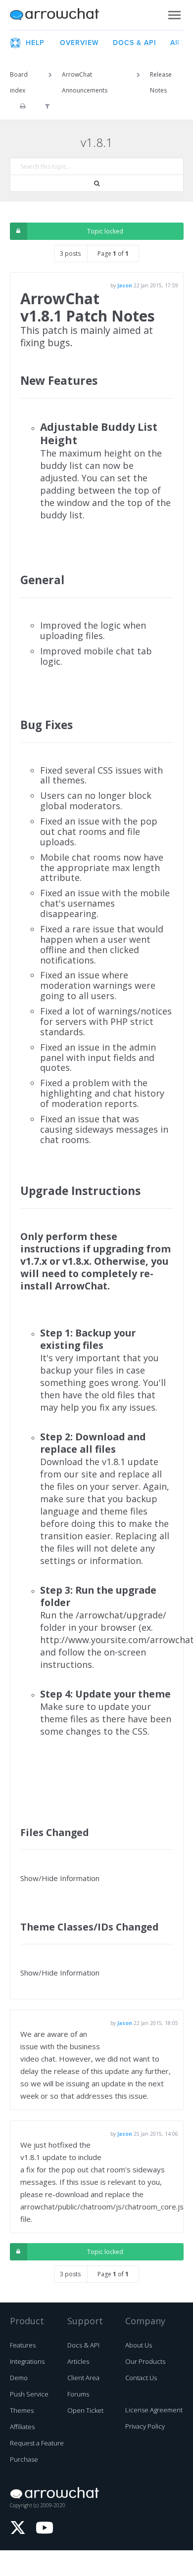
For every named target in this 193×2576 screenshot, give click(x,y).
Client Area (83, 2378)
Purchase (24, 2459)
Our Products (145, 2361)
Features (23, 2345)
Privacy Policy (145, 2426)
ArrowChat (61, 15)
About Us (139, 2345)
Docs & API (83, 2345)
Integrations (27, 2361)
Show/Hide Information (60, 1878)
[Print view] (23, 106)
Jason (125, 285)
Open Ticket (85, 2410)
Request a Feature (37, 2443)
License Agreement (154, 2410)
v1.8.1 (97, 142)
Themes (22, 2410)
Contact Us (141, 2378)
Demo (19, 2378)
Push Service (29, 2394)
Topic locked (105, 231)
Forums (78, 2394)
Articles (78, 2361)
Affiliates (22, 2427)
